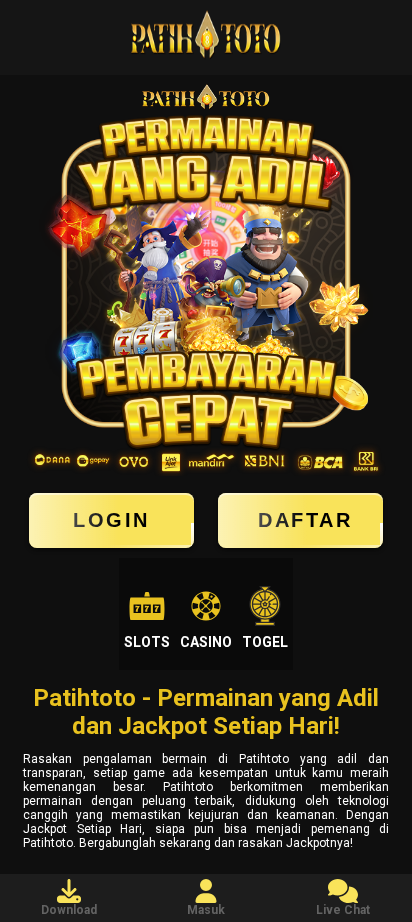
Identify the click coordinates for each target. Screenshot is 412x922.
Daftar (305, 520)
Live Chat (343, 910)
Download (69, 910)
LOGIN (111, 520)
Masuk (206, 910)
